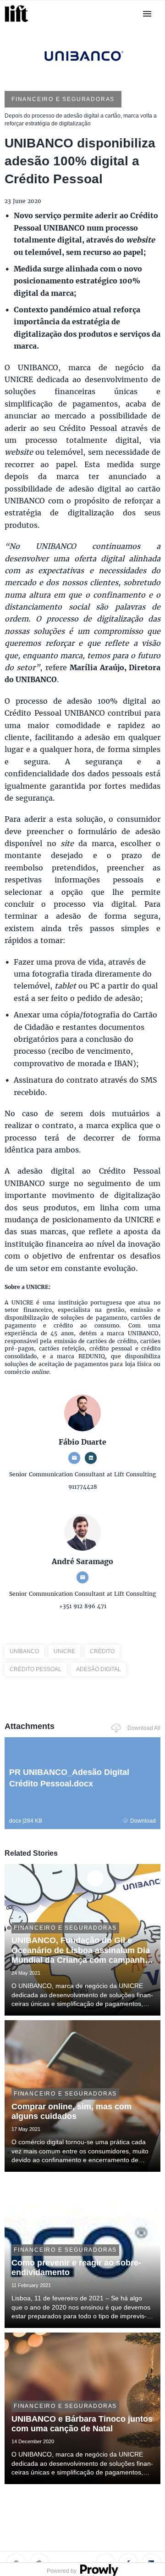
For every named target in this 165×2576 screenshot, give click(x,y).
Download (143, 1821)
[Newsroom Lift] (18, 22)
